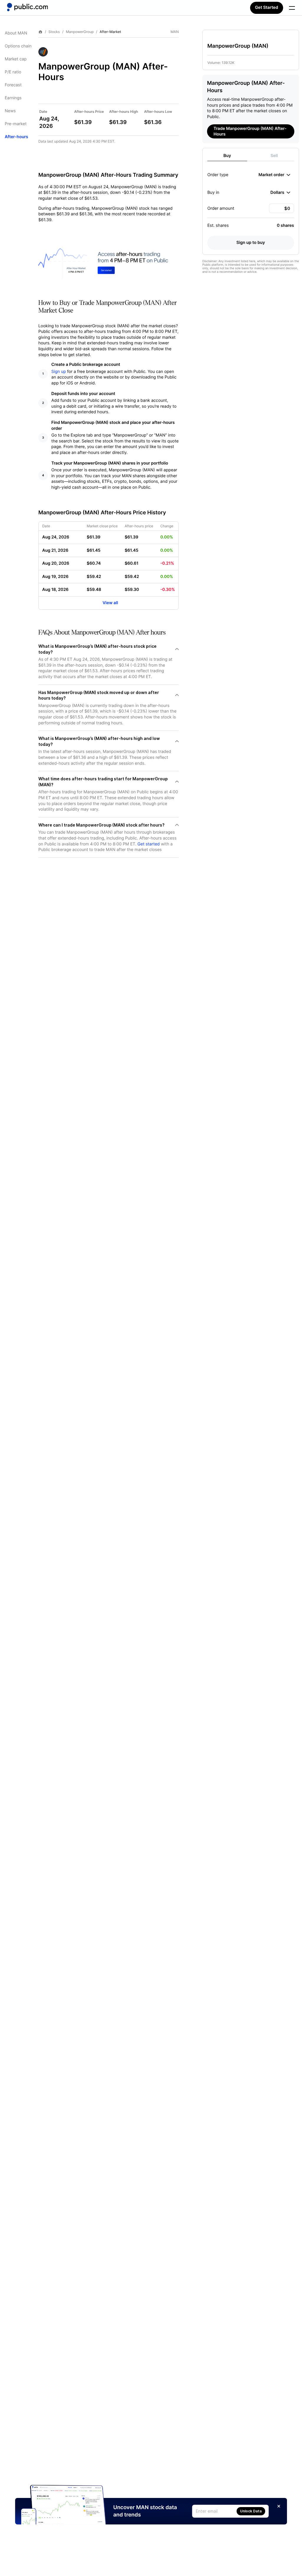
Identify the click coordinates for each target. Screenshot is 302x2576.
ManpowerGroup (80, 32)
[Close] (279, 2506)
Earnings (13, 98)
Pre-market (16, 124)
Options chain (18, 46)
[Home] (27, 7)
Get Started (267, 8)
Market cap (16, 59)
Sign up (59, 372)
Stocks (54, 32)
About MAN (16, 33)
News (10, 111)
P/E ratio (13, 72)
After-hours (16, 137)
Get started (148, 844)
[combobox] (274, 175)
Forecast (13, 85)
